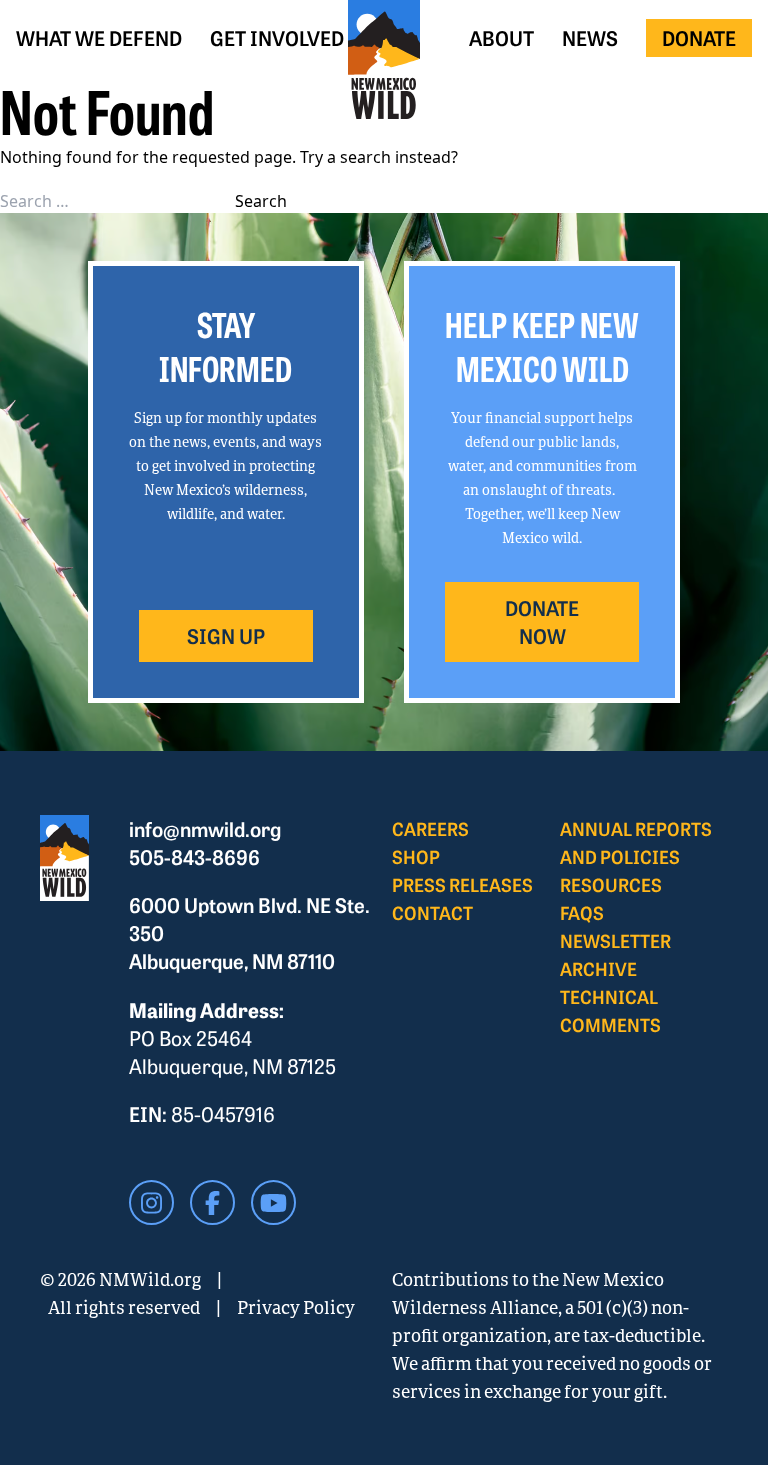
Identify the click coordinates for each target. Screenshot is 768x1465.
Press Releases (462, 884)
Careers (430, 828)
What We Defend (99, 37)
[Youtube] (273, 1202)
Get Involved (277, 37)
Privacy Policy (296, 1307)
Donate (699, 37)
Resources (611, 884)
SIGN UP (226, 635)
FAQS (582, 912)
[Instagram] (151, 1202)
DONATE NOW (542, 621)
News (590, 37)
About (501, 37)
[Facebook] (212, 1202)
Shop (416, 856)
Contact (432, 912)
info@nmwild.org (205, 828)
